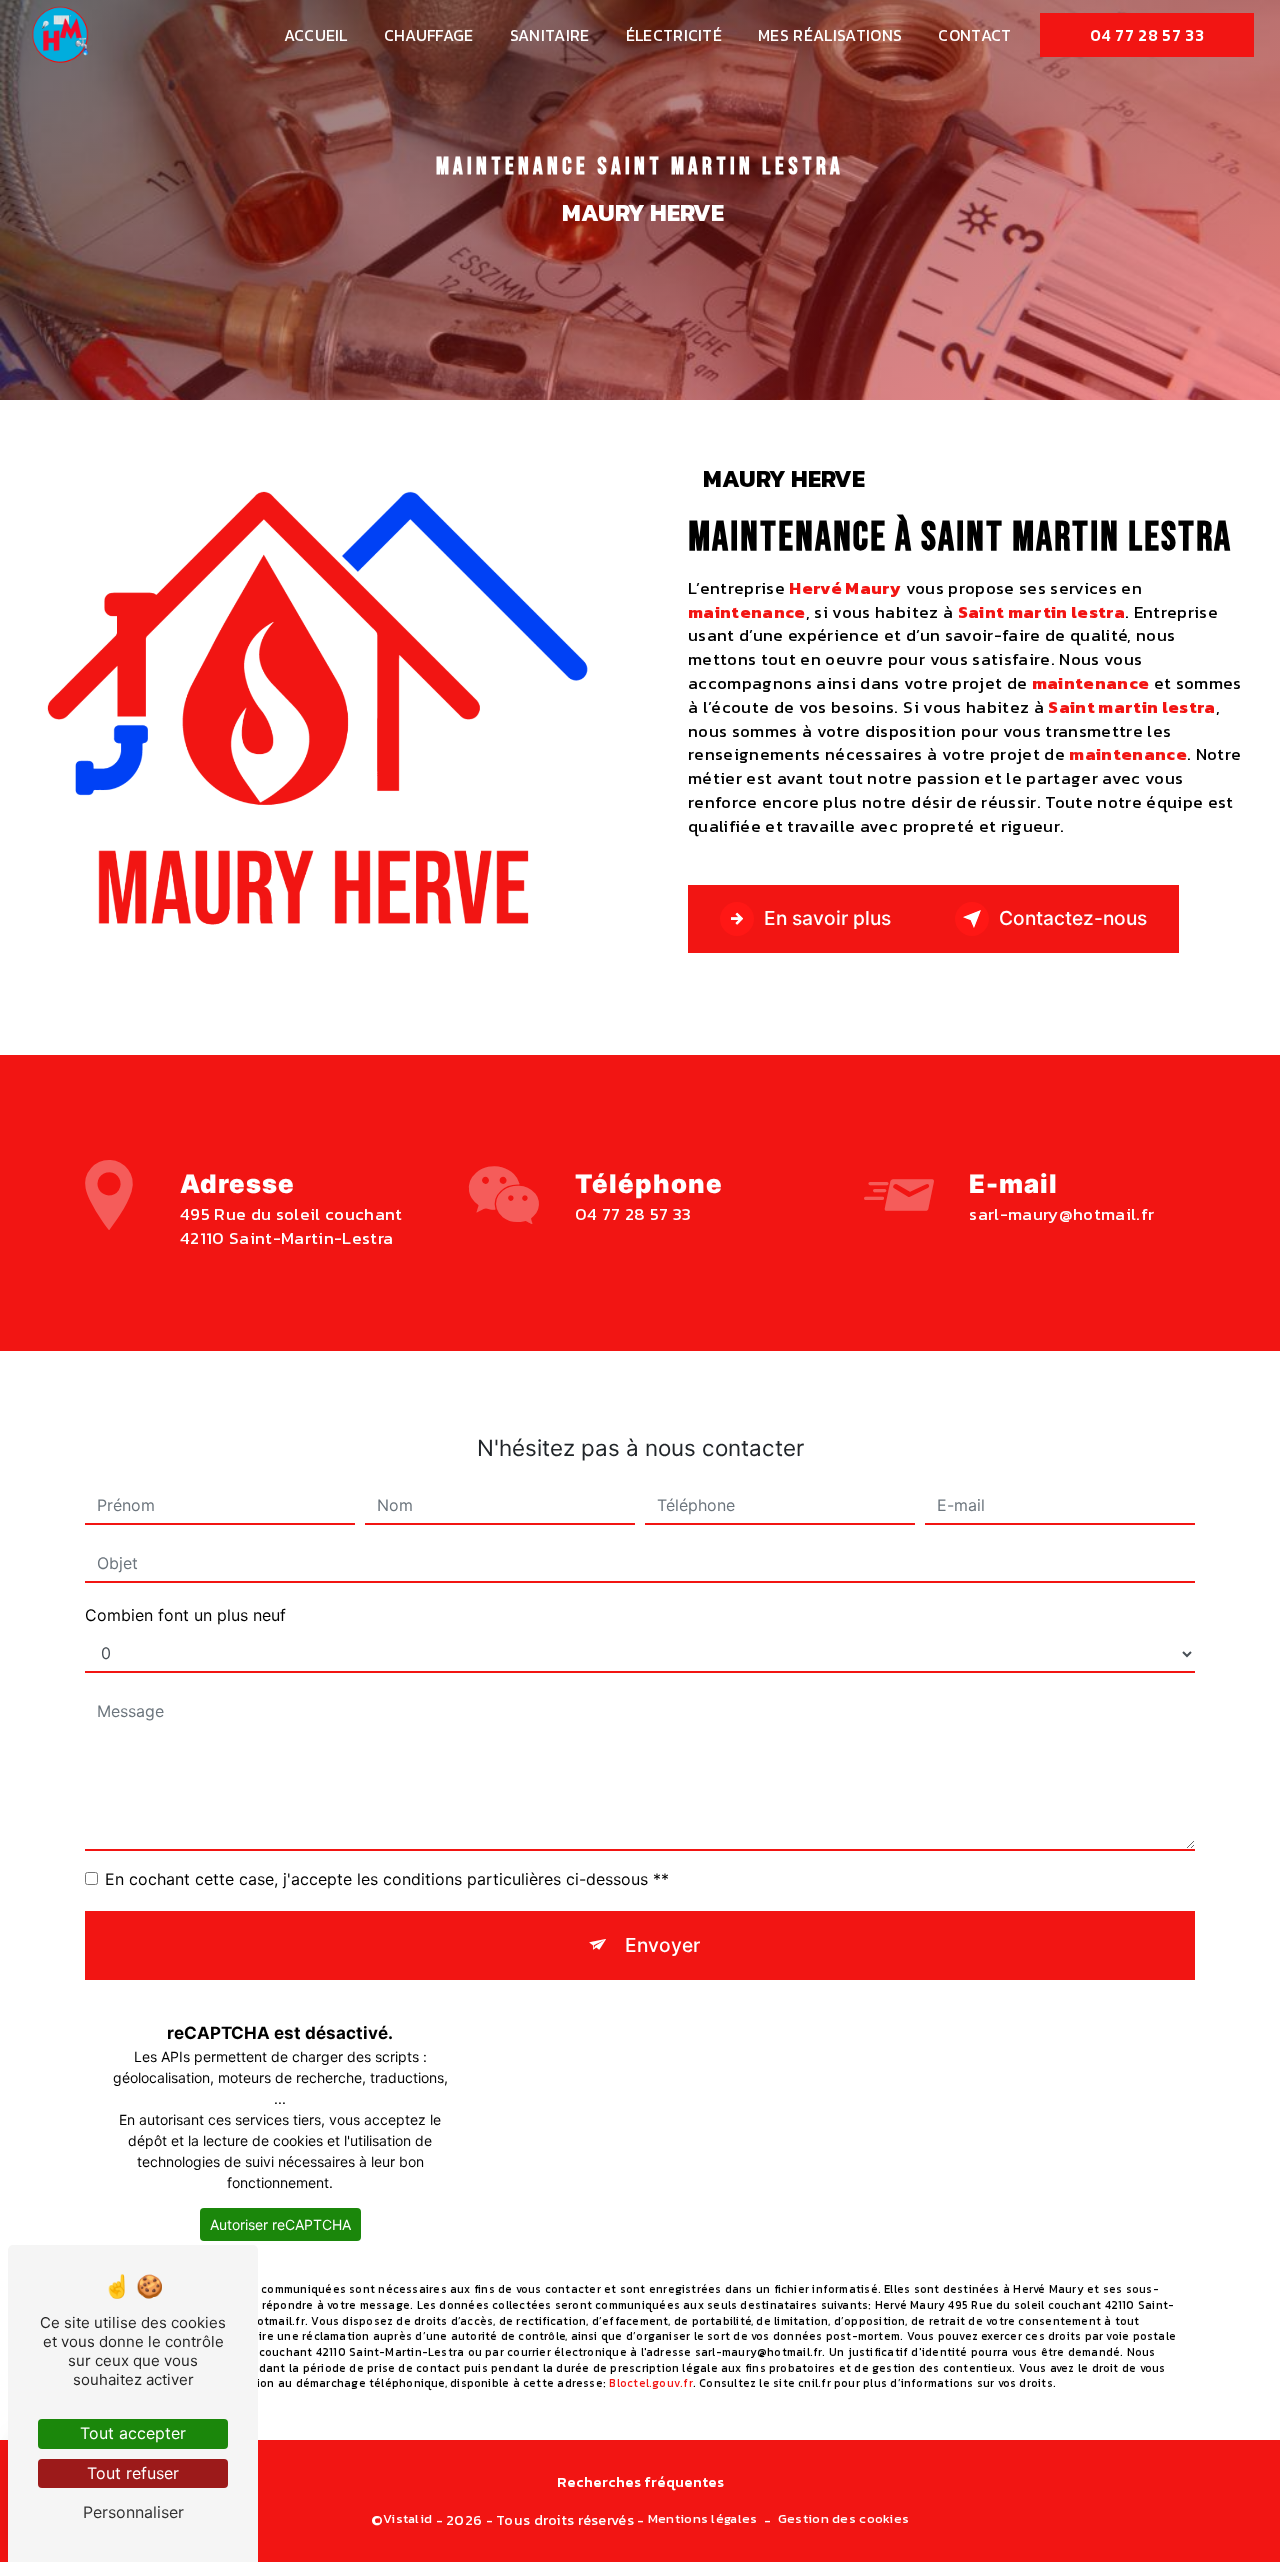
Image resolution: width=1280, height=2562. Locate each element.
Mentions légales (703, 2519)
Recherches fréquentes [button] (640, 2482)
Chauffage (429, 35)
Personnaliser (133, 2512)
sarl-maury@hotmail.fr (1061, 1214)
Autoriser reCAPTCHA (280, 2224)
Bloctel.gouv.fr (650, 2383)
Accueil (316, 35)
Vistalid (407, 2519)
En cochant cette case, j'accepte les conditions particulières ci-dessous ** (387, 1879)
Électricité (674, 35)
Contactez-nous (1073, 918)
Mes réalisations (830, 35)
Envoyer (662, 1945)
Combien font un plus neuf (185, 1615)
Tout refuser (133, 2473)
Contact (974, 35)
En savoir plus (827, 918)
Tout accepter (133, 2433)
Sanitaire (550, 35)
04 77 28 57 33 (1147, 35)
